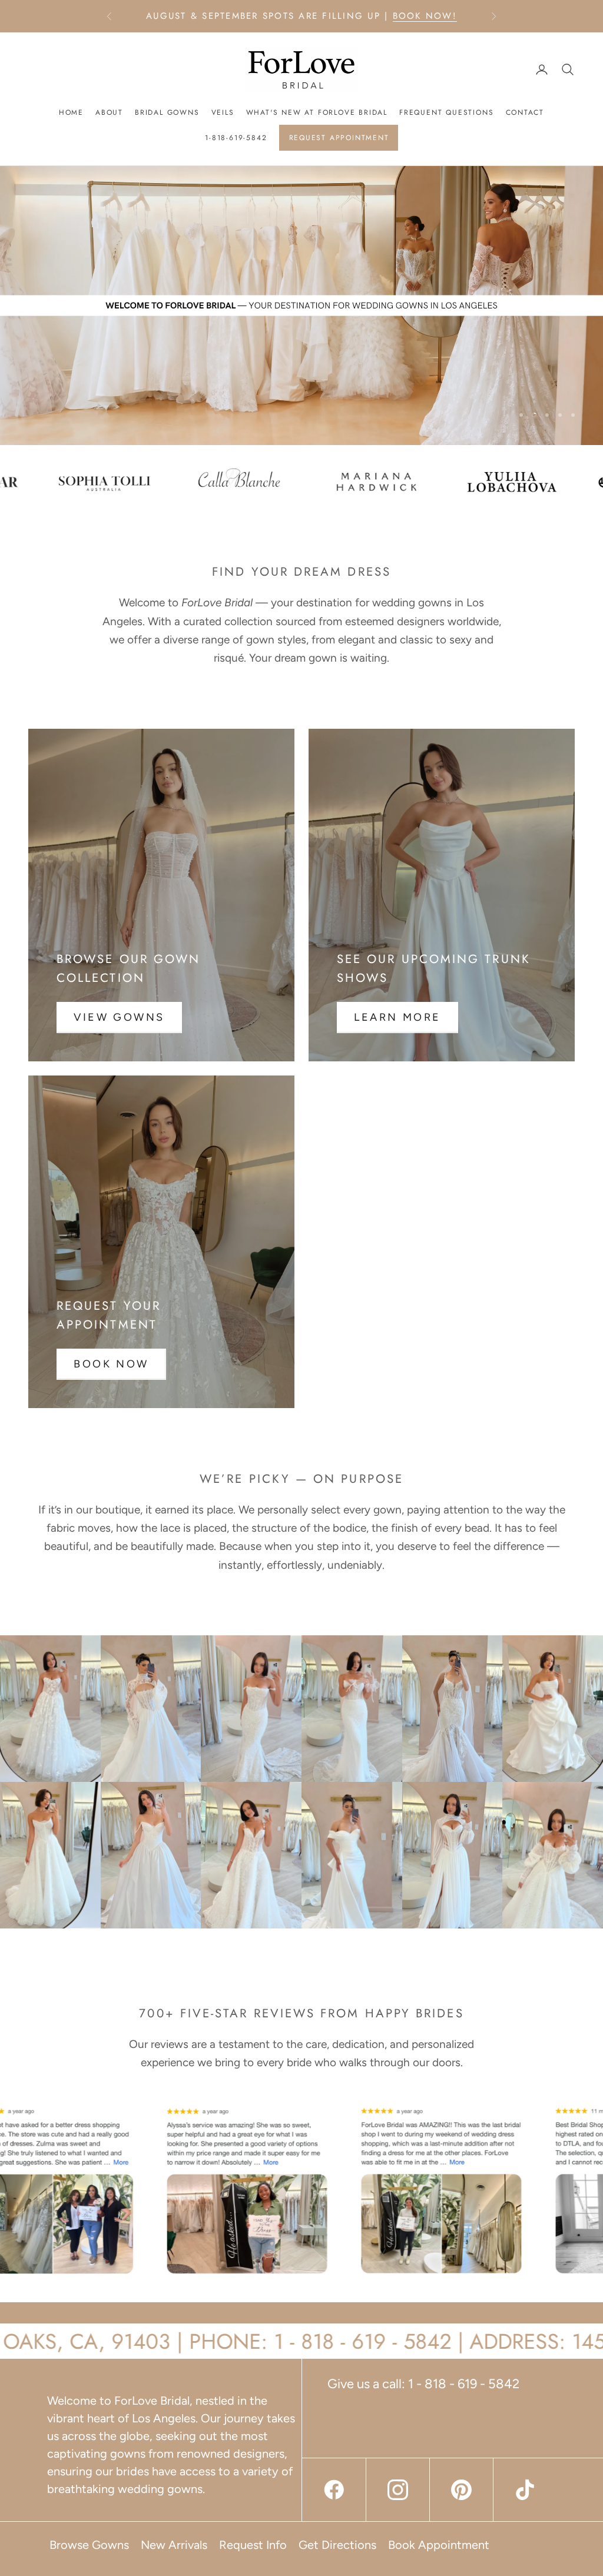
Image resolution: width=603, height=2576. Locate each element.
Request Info (253, 2545)
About (109, 112)
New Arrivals (174, 2545)
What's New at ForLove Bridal (317, 112)
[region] (301, 306)
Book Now (111, 1364)
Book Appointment (439, 2545)
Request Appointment (339, 138)
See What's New (211, 16)
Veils (223, 112)
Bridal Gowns (167, 112)
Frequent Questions (446, 112)
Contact (525, 112)
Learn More (397, 1017)
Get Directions (337, 2545)
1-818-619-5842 (236, 138)
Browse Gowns (89, 2545)
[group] (301, 306)
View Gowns (119, 1017)
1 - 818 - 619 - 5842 (464, 2384)
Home (71, 112)
